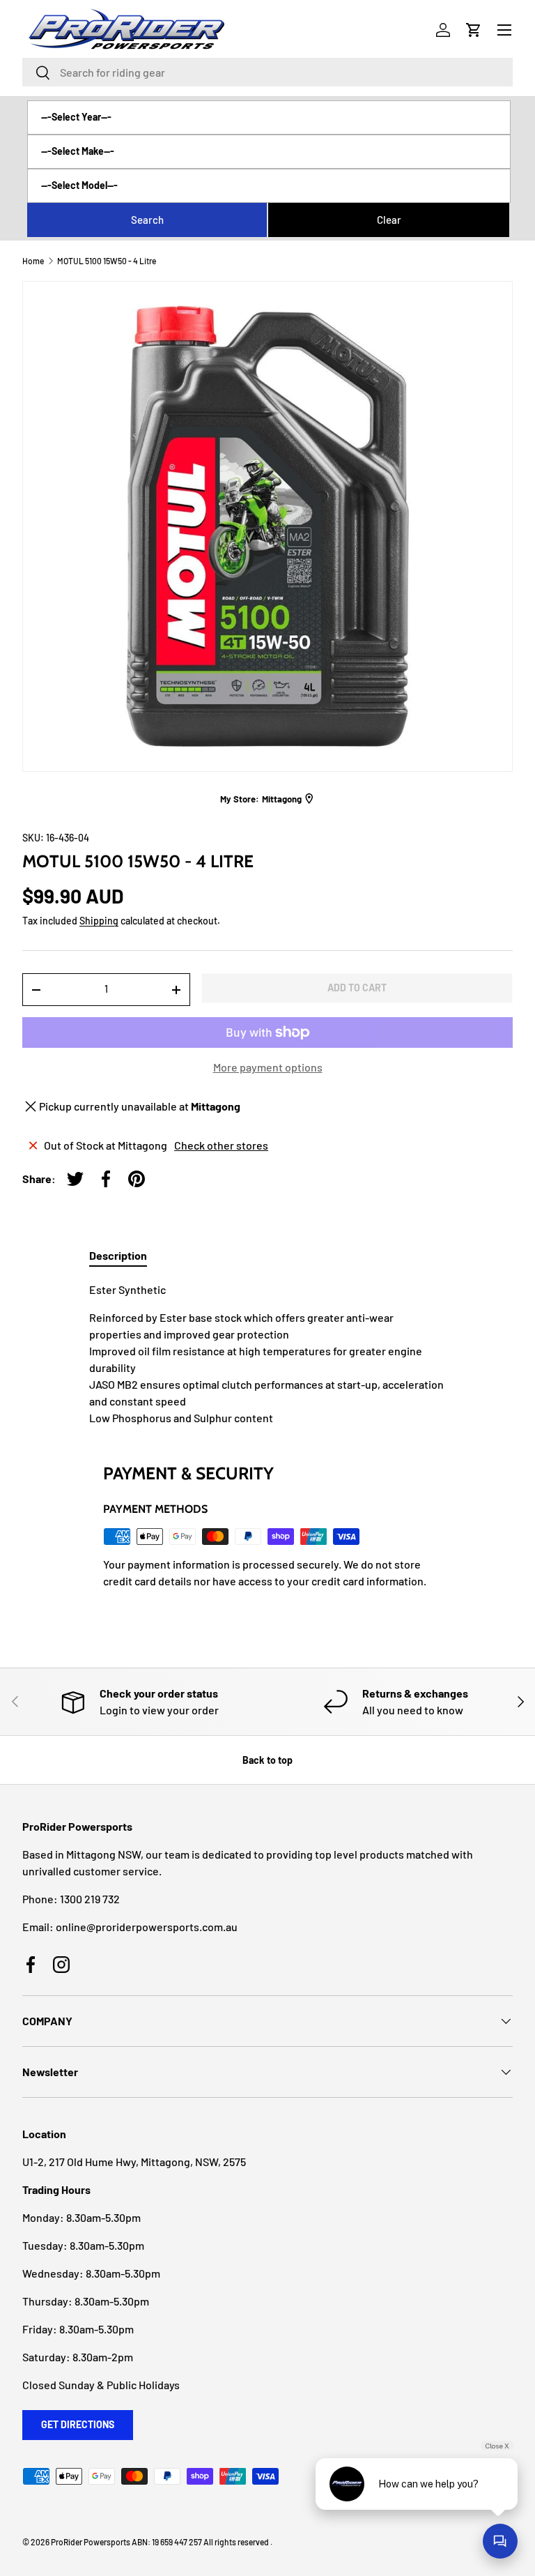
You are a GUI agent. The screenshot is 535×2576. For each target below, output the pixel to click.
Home (33, 261)
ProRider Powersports (91, 2542)
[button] (474, 30)
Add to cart (357, 988)
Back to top (267, 1760)
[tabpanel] (267, 1354)
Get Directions (78, 2424)
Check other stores (221, 1145)
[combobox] (267, 72)
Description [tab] (118, 1255)
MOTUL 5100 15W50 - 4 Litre (107, 261)
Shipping (99, 921)
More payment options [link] (268, 1067)
